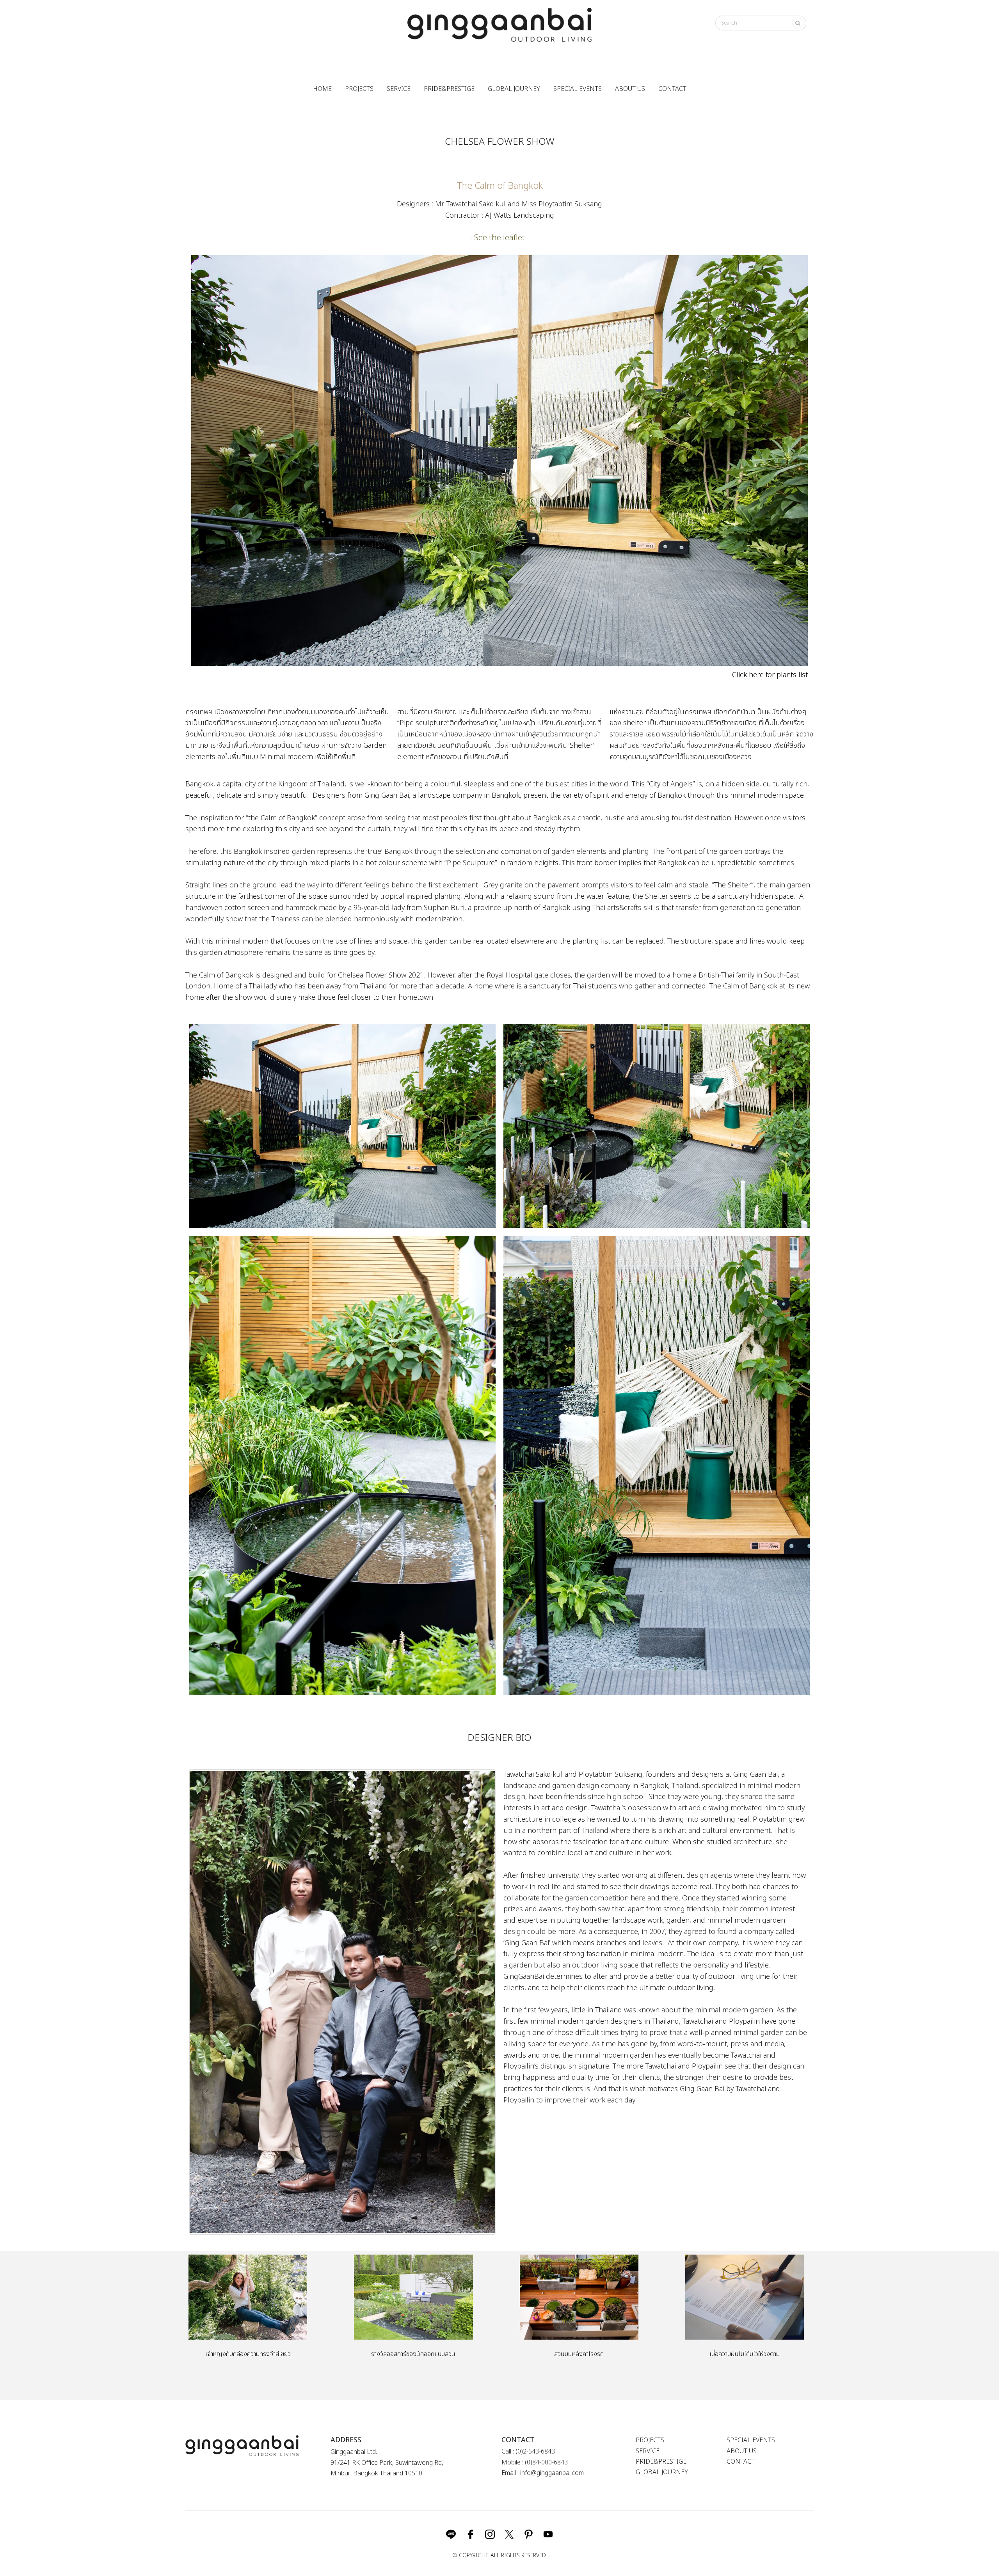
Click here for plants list (770, 675)
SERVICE (399, 89)
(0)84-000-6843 (546, 2462)
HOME (322, 89)
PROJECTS (359, 89)
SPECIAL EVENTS (578, 89)
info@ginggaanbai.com (552, 2473)
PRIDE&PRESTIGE (449, 89)
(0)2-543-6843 (535, 2452)
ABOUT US (630, 89)
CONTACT (672, 89)
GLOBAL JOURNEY (514, 89)
